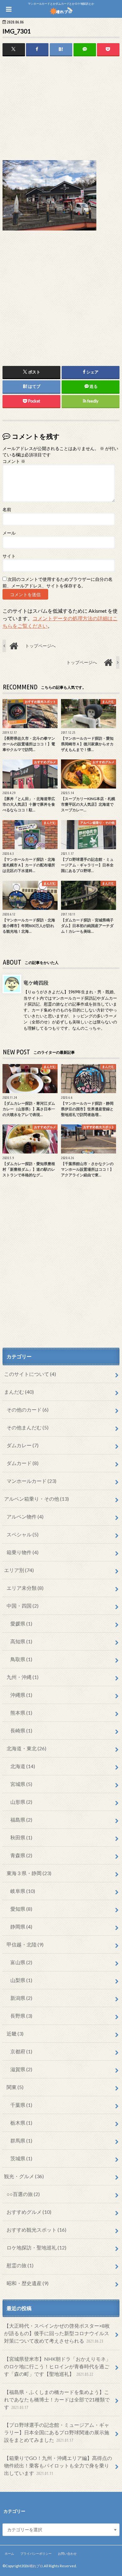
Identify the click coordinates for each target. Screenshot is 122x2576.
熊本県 (21, 1713)
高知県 (21, 1641)
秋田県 (21, 1837)
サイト (9, 556)
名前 (7, 510)
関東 (15, 2087)
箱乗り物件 (23, 1552)
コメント (14, 461)
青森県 (21, 1855)
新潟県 (21, 1998)
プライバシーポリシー (36, 2553)
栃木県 (21, 2123)
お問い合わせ (67, 2553)
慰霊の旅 (20, 2265)
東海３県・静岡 (29, 1873)
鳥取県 (21, 1659)
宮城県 (21, 1784)
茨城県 (21, 2158)
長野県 (21, 2016)
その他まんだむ (28, 1427)
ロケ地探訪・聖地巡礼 (36, 2247)
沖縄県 (21, 1695)
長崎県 (21, 1730)
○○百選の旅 (23, 2194)
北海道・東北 (26, 1748)
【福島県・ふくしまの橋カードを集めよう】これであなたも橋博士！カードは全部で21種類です (57, 2399)
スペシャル (23, 1534)
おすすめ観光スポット (36, 2230)
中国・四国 (23, 1606)
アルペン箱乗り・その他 (36, 1499)
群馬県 (21, 2140)
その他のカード (28, 1410)
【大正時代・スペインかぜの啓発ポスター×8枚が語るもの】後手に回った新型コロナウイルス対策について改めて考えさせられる (57, 2333)
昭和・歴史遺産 (28, 2283)
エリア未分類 (25, 1588)
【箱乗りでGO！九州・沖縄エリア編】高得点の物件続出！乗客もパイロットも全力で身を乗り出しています (58, 2465)
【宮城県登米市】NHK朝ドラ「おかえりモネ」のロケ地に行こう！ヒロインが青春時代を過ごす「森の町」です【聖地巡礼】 (57, 2366)
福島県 (21, 1820)
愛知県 (21, 1909)
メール (9, 533)
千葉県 (21, 2105)
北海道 (23, 1766)
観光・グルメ (24, 2176)
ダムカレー (23, 1445)
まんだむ (19, 1392)
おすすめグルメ (29, 2212)
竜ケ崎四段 (36, 983)
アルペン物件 (25, 1516)
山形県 (21, 1802)
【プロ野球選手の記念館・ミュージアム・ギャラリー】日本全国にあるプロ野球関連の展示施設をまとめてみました (57, 2432)
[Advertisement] (61, 109)
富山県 (21, 1962)
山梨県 (21, 1980)
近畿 (15, 2033)
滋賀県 (21, 2069)
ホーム (9, 2553)
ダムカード (23, 1463)
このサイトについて (30, 1374)
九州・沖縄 (23, 1677)
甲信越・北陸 (25, 1944)
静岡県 (21, 1927)
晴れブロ (36, 2566)
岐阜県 (23, 1891)
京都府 (21, 2051)
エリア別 (19, 1570)
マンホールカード (31, 1481)
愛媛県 (21, 1623)
